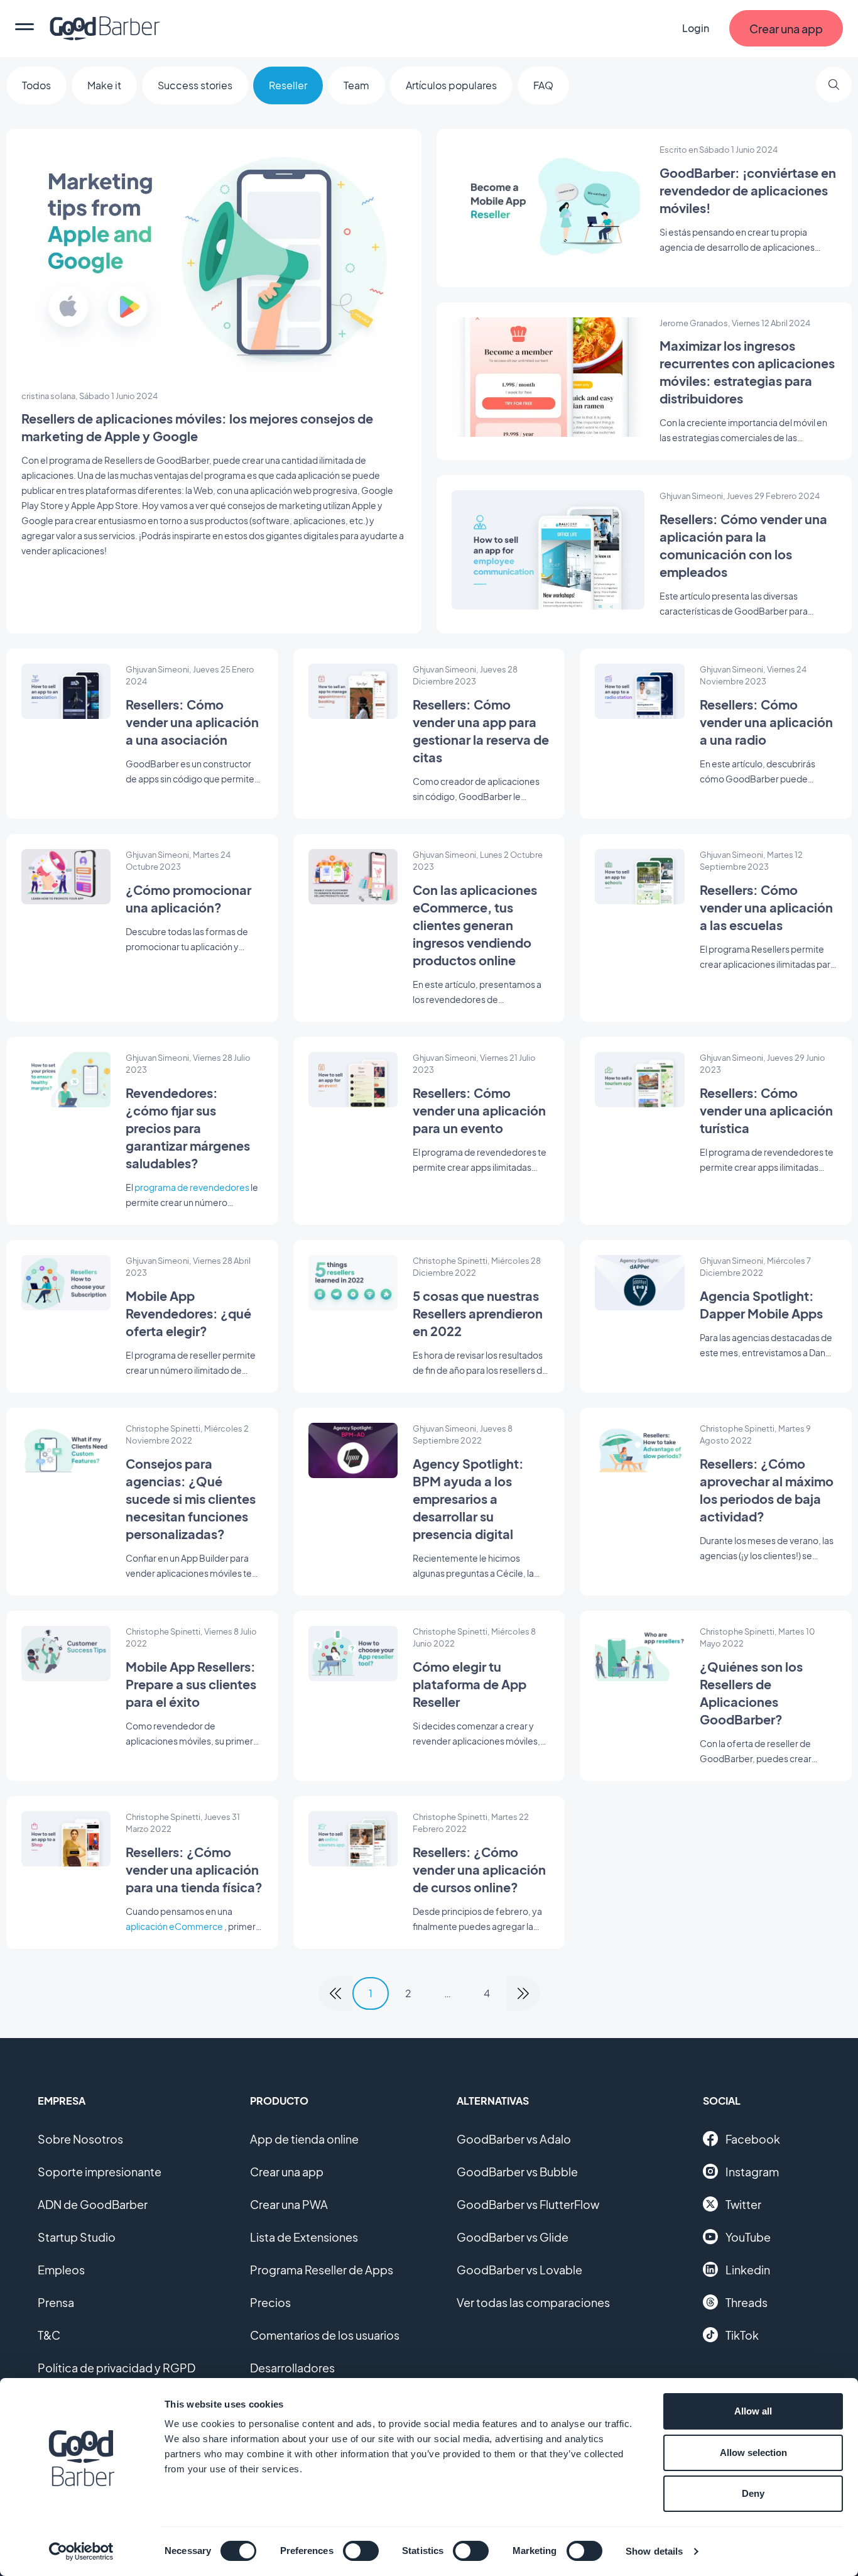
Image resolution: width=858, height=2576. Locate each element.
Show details (654, 2551)
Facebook (753, 2139)
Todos (36, 85)
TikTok (742, 2335)
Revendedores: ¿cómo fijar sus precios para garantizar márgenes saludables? (188, 1128)
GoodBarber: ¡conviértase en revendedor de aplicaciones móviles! (748, 190)
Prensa (56, 2302)
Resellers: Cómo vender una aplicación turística (766, 1110)
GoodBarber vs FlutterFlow (528, 2204)
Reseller (288, 85)
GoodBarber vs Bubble (517, 2172)
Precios (270, 2302)
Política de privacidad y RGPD (117, 2368)
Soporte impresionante (100, 2172)
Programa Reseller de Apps (322, 2270)
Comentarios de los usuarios (325, 2335)
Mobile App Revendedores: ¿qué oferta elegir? (188, 1313)
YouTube (748, 2237)
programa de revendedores (192, 1187)
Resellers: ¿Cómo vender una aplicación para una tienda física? (194, 1869)
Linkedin (748, 2270)
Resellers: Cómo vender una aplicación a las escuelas (766, 907)
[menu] (24, 28)
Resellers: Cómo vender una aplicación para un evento (479, 1110)
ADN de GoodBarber (93, 2204)
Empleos (61, 2270)
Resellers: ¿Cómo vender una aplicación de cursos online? (479, 1869)
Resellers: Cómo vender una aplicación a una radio (766, 722)
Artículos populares (451, 85)
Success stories (195, 85)
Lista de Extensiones (304, 2237)
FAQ (543, 85)
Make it (104, 85)
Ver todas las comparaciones (533, 2302)
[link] (335, 1993)
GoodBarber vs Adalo (514, 2139)
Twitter (743, 2204)
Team (356, 85)
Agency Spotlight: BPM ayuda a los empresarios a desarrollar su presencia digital (468, 1499)
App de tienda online (304, 2139)
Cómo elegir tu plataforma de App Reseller (470, 1684)
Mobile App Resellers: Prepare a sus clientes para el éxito (191, 1684)
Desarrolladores (292, 2368)
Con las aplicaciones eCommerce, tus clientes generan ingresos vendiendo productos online (475, 925)
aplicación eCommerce (174, 1926)
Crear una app (287, 2172)
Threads (747, 2302)
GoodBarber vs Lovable (519, 2270)
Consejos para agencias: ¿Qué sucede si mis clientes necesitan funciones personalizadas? (191, 1499)
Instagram (752, 2172)
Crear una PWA (289, 2204)
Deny (753, 2493)
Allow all (753, 2411)
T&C (49, 2335)
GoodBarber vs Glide (513, 2237)
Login (696, 28)
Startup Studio (77, 2237)
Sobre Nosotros (80, 2139)
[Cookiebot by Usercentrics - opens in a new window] (81, 2551)
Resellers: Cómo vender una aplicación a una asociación (192, 722)
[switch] (361, 2551)
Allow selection (753, 2453)
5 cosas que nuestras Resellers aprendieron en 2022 (478, 1313)
